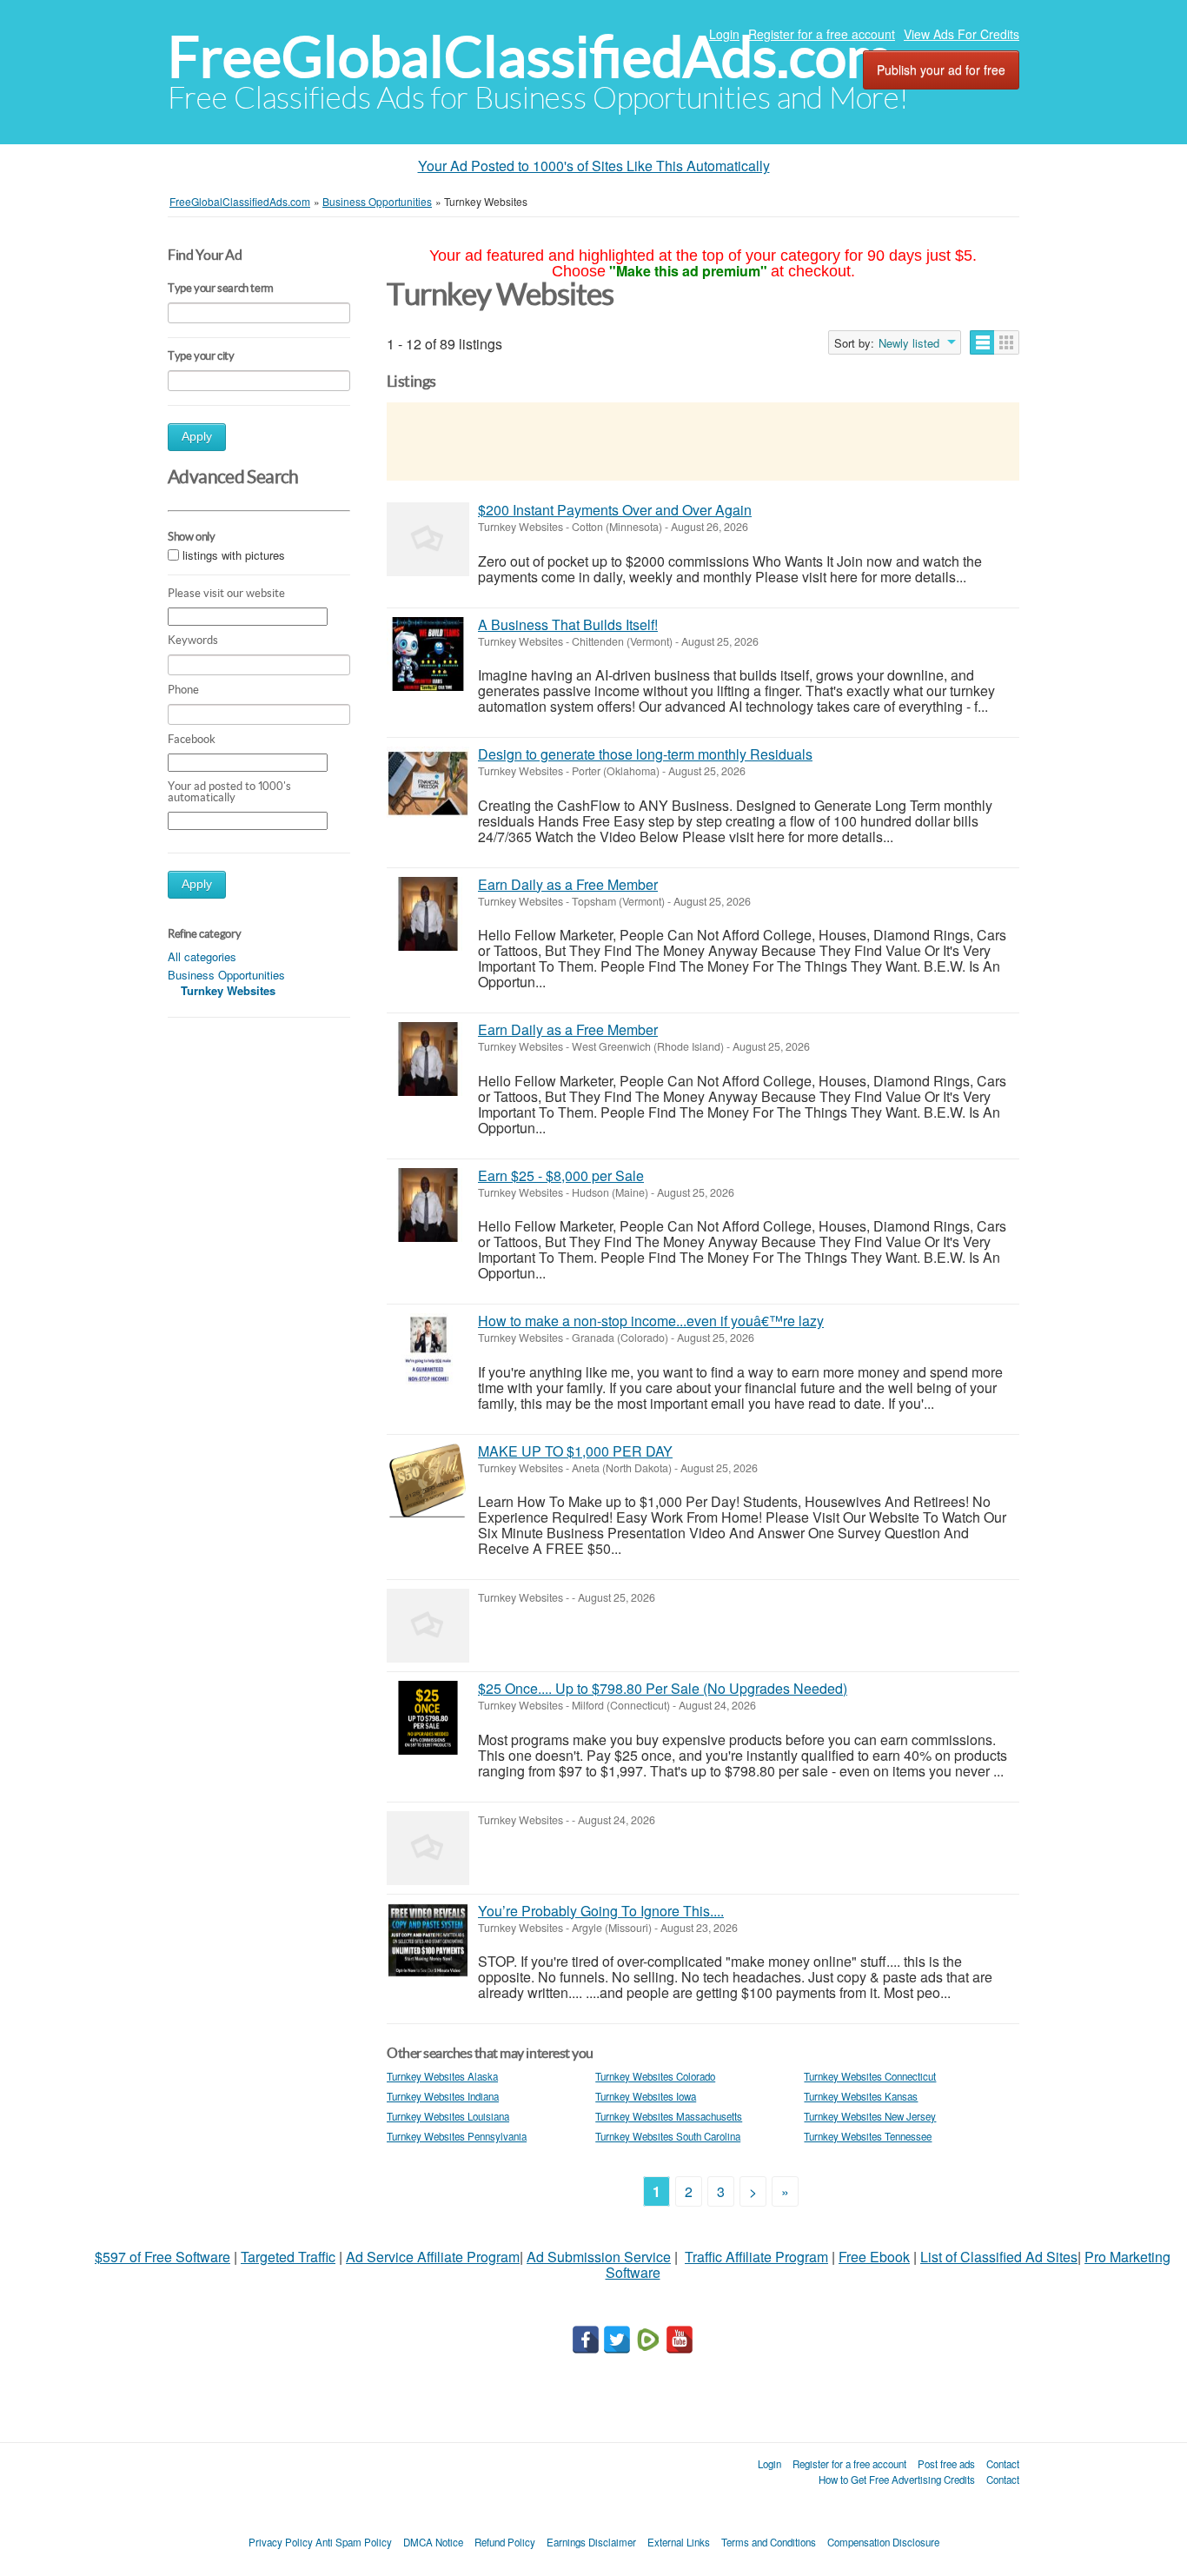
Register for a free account (822, 34)
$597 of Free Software (162, 2257)
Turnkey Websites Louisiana (448, 2116)
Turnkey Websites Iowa (646, 2096)
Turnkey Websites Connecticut (870, 2076)
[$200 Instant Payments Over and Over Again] (428, 539)
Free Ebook (874, 2257)
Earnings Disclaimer (591, 2542)
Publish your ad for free (941, 70)
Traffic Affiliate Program (756, 2257)
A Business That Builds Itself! (568, 624)
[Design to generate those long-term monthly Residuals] (428, 783)
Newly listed (909, 343)
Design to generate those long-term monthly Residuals (645, 754)
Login (724, 34)
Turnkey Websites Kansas (861, 2096)
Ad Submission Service (599, 2257)
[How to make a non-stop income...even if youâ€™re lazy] (428, 1350)
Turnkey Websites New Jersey (870, 2116)
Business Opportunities (226, 975)
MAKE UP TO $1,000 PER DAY (575, 1451)
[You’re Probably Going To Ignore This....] (428, 1940)
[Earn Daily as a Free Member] (428, 914)
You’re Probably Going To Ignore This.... (601, 1911)
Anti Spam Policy (354, 2542)
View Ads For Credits (962, 34)
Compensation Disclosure (883, 2542)
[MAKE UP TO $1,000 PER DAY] (428, 1481)
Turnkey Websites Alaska (442, 2076)
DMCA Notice (433, 2542)
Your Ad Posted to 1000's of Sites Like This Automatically (594, 166)
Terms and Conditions (769, 2542)
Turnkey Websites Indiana (443, 2096)
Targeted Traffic (288, 2257)
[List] (982, 342)
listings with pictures (234, 556)
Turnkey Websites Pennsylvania (457, 2136)
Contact (1003, 2464)
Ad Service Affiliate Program (433, 2257)
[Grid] (1007, 342)
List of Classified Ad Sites (999, 2257)
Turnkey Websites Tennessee (868, 2136)
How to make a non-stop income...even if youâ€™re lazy (651, 1321)
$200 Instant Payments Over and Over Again (615, 510)
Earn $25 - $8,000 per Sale (561, 1175)
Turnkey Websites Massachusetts (669, 2116)
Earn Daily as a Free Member (568, 884)
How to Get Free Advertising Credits (897, 2480)
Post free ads (946, 2464)
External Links (679, 2542)
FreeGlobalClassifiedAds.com (530, 57)
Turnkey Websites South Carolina (668, 2136)
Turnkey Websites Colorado (655, 2076)
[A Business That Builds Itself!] (428, 654)
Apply (197, 437)
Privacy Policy (281, 2542)
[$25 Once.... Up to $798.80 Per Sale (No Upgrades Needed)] (428, 1718)
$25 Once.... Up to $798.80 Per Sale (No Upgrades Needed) (663, 1688)
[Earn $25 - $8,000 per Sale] (428, 1205)
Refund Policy (505, 2542)
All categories (202, 956)
